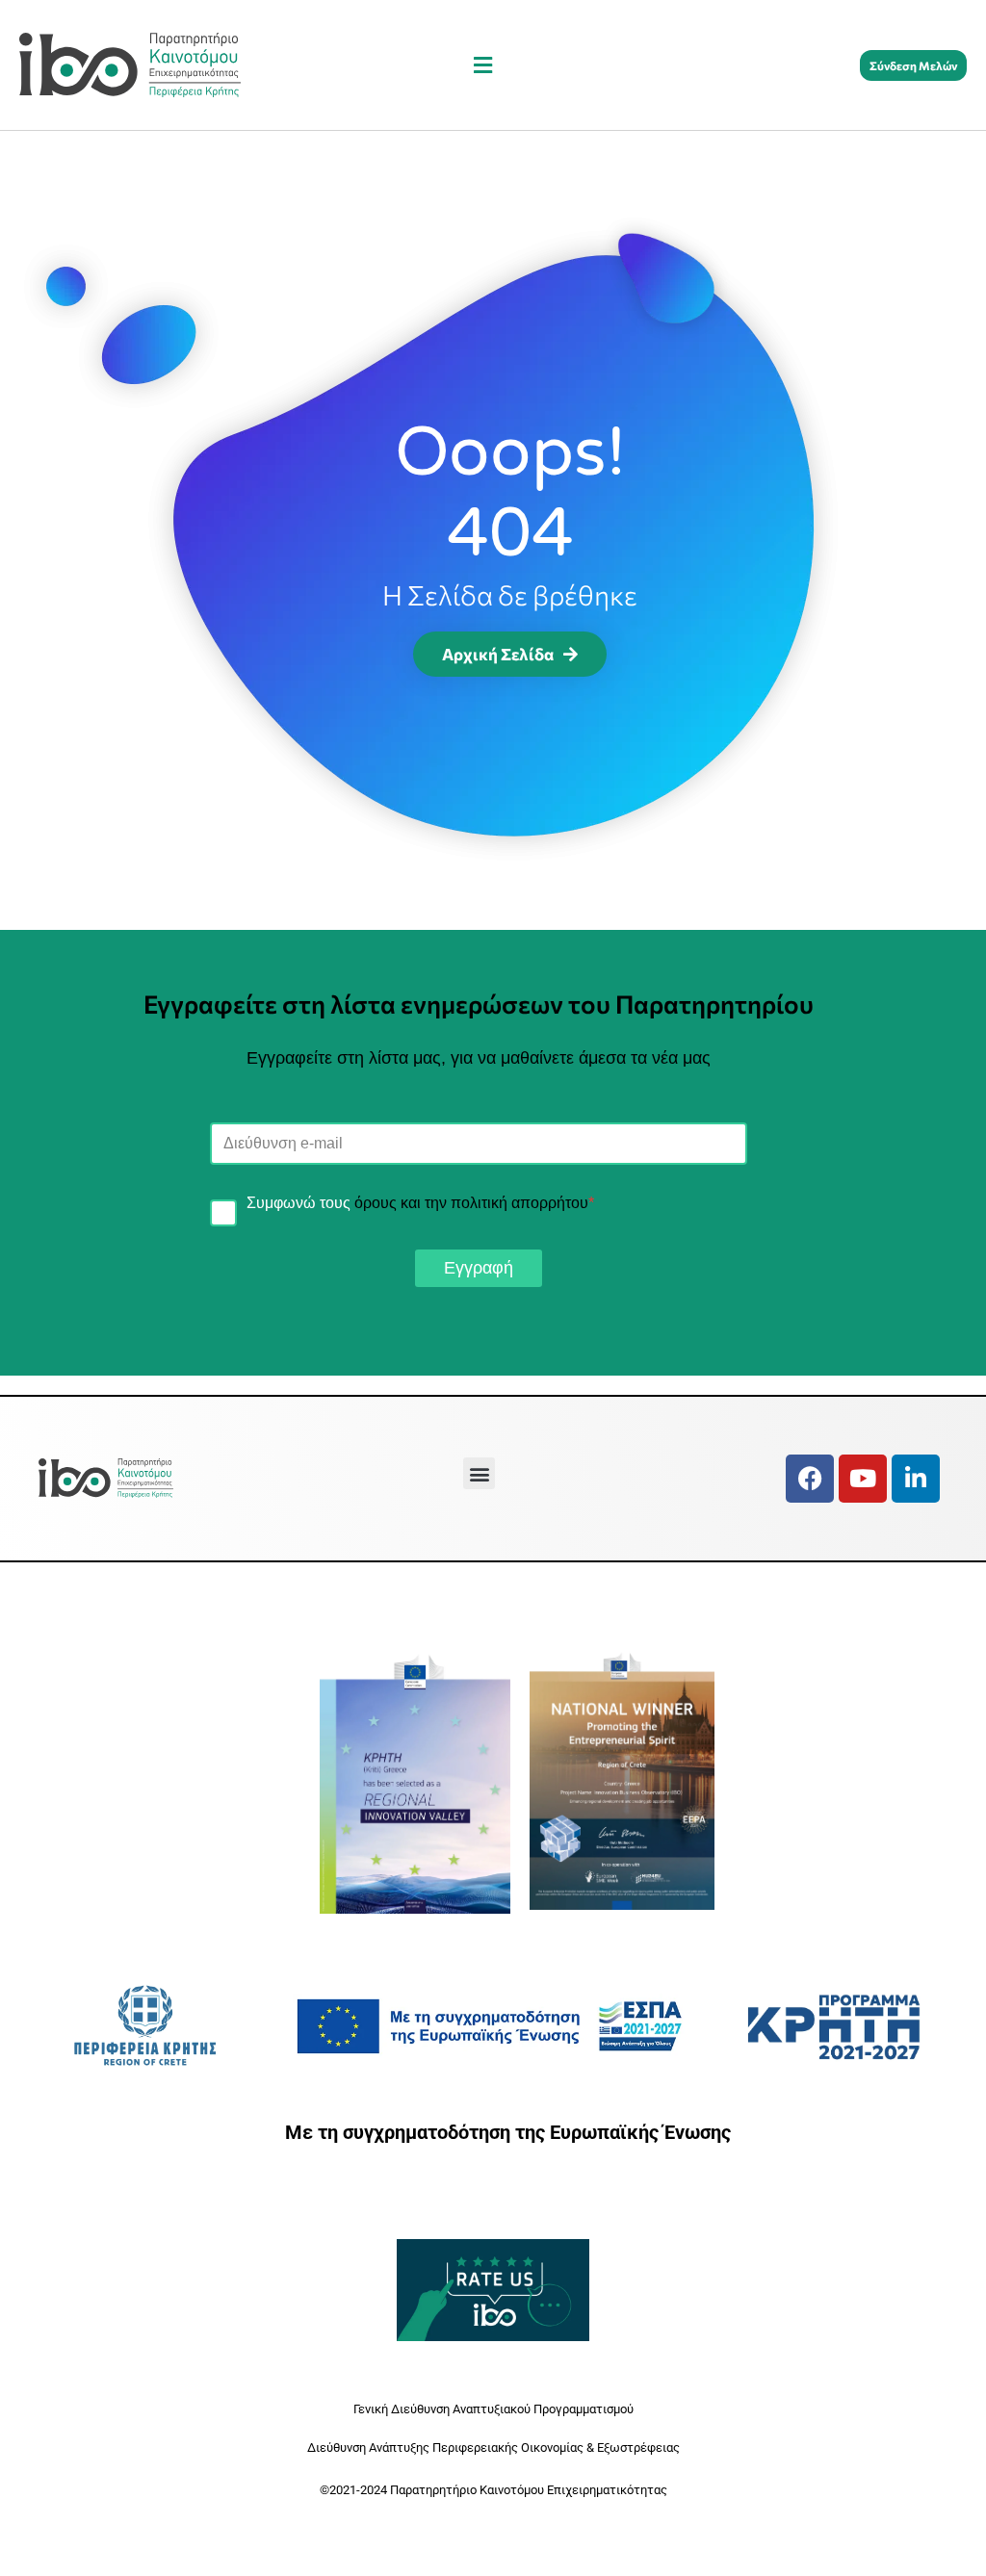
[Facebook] (810, 1479)
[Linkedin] (916, 1479)
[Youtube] (863, 1479)
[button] (483, 65)
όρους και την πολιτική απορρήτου (471, 1203)
